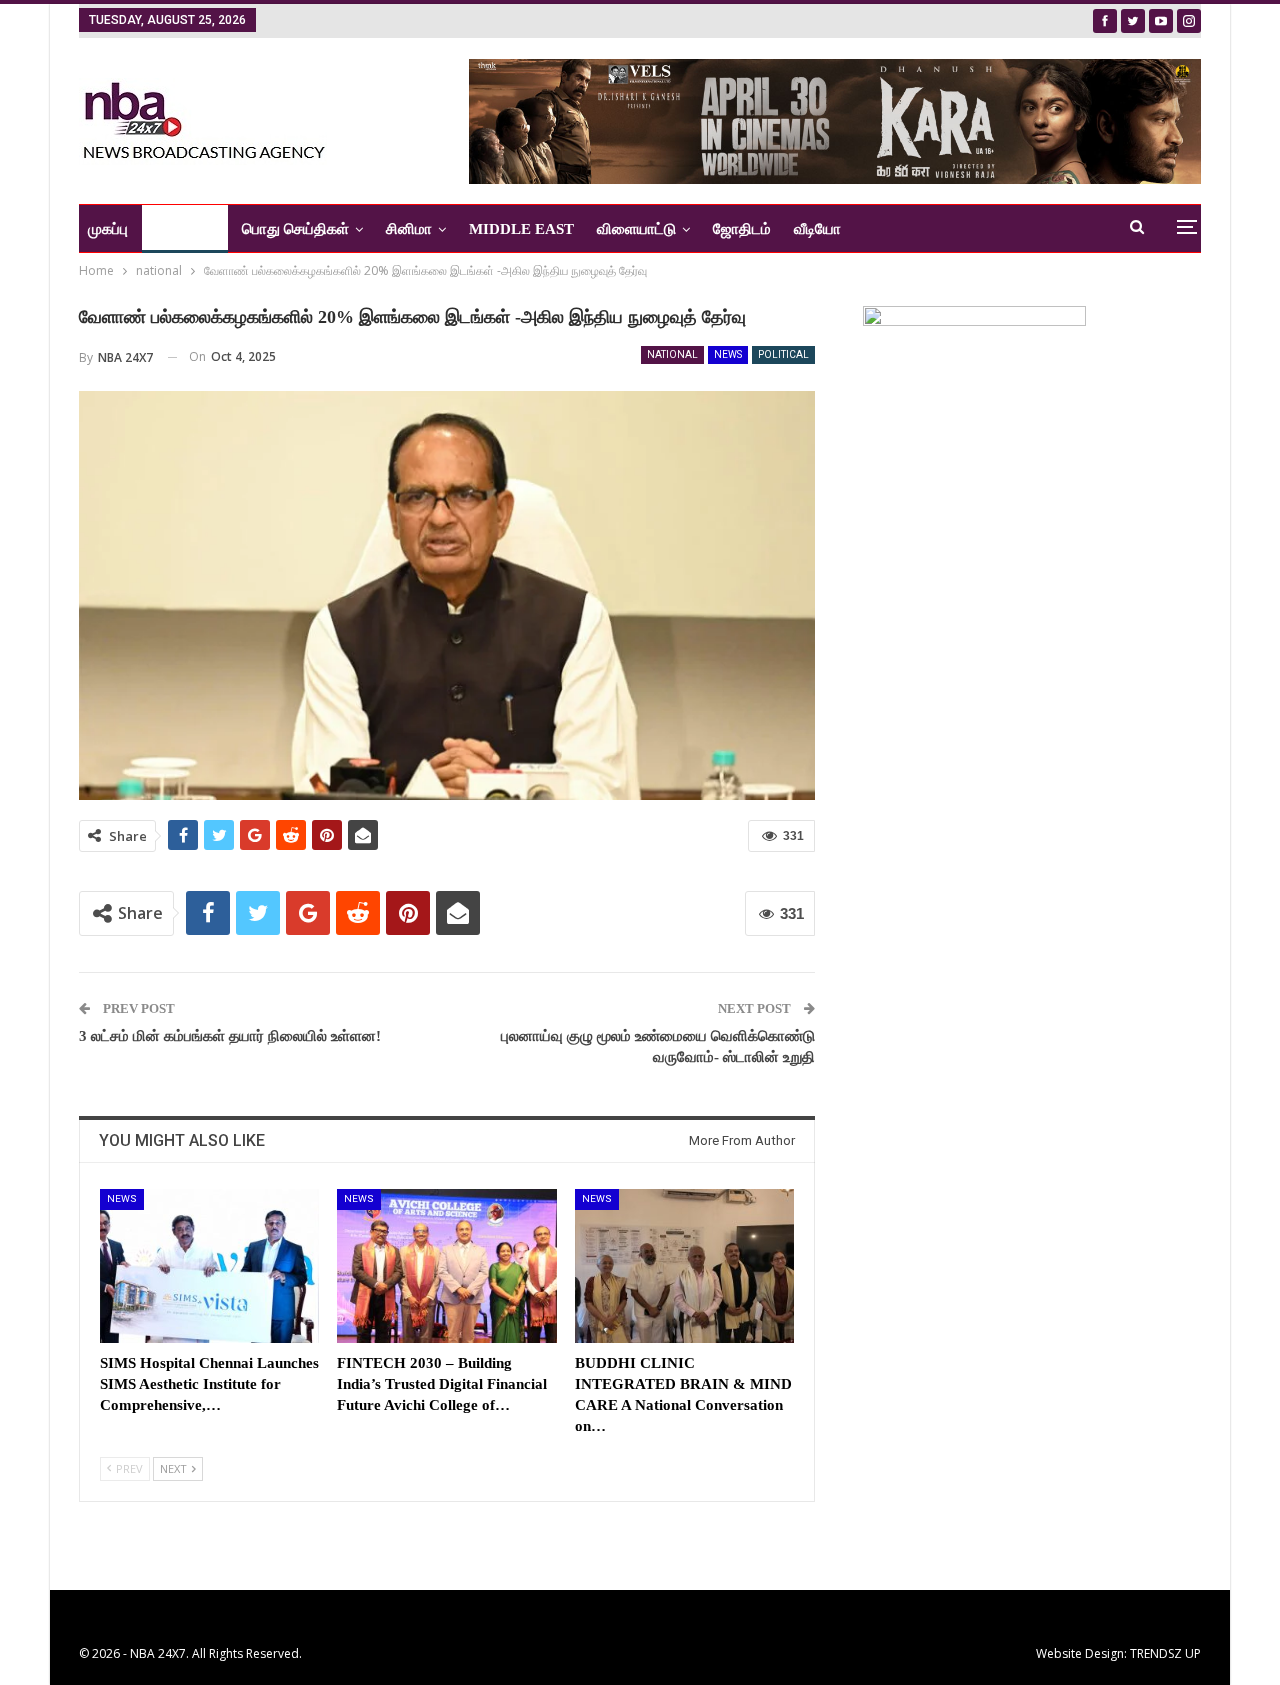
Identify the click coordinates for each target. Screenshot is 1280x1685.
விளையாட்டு (636, 229)
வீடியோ (817, 229)
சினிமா (409, 229)
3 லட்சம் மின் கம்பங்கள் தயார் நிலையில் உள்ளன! (230, 1036)
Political (783, 354)
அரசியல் (178, 229)
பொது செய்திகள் (295, 229)
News (728, 354)
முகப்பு (108, 229)
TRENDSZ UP (1165, 1653)
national (672, 354)
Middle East (521, 229)
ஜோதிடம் (742, 229)
